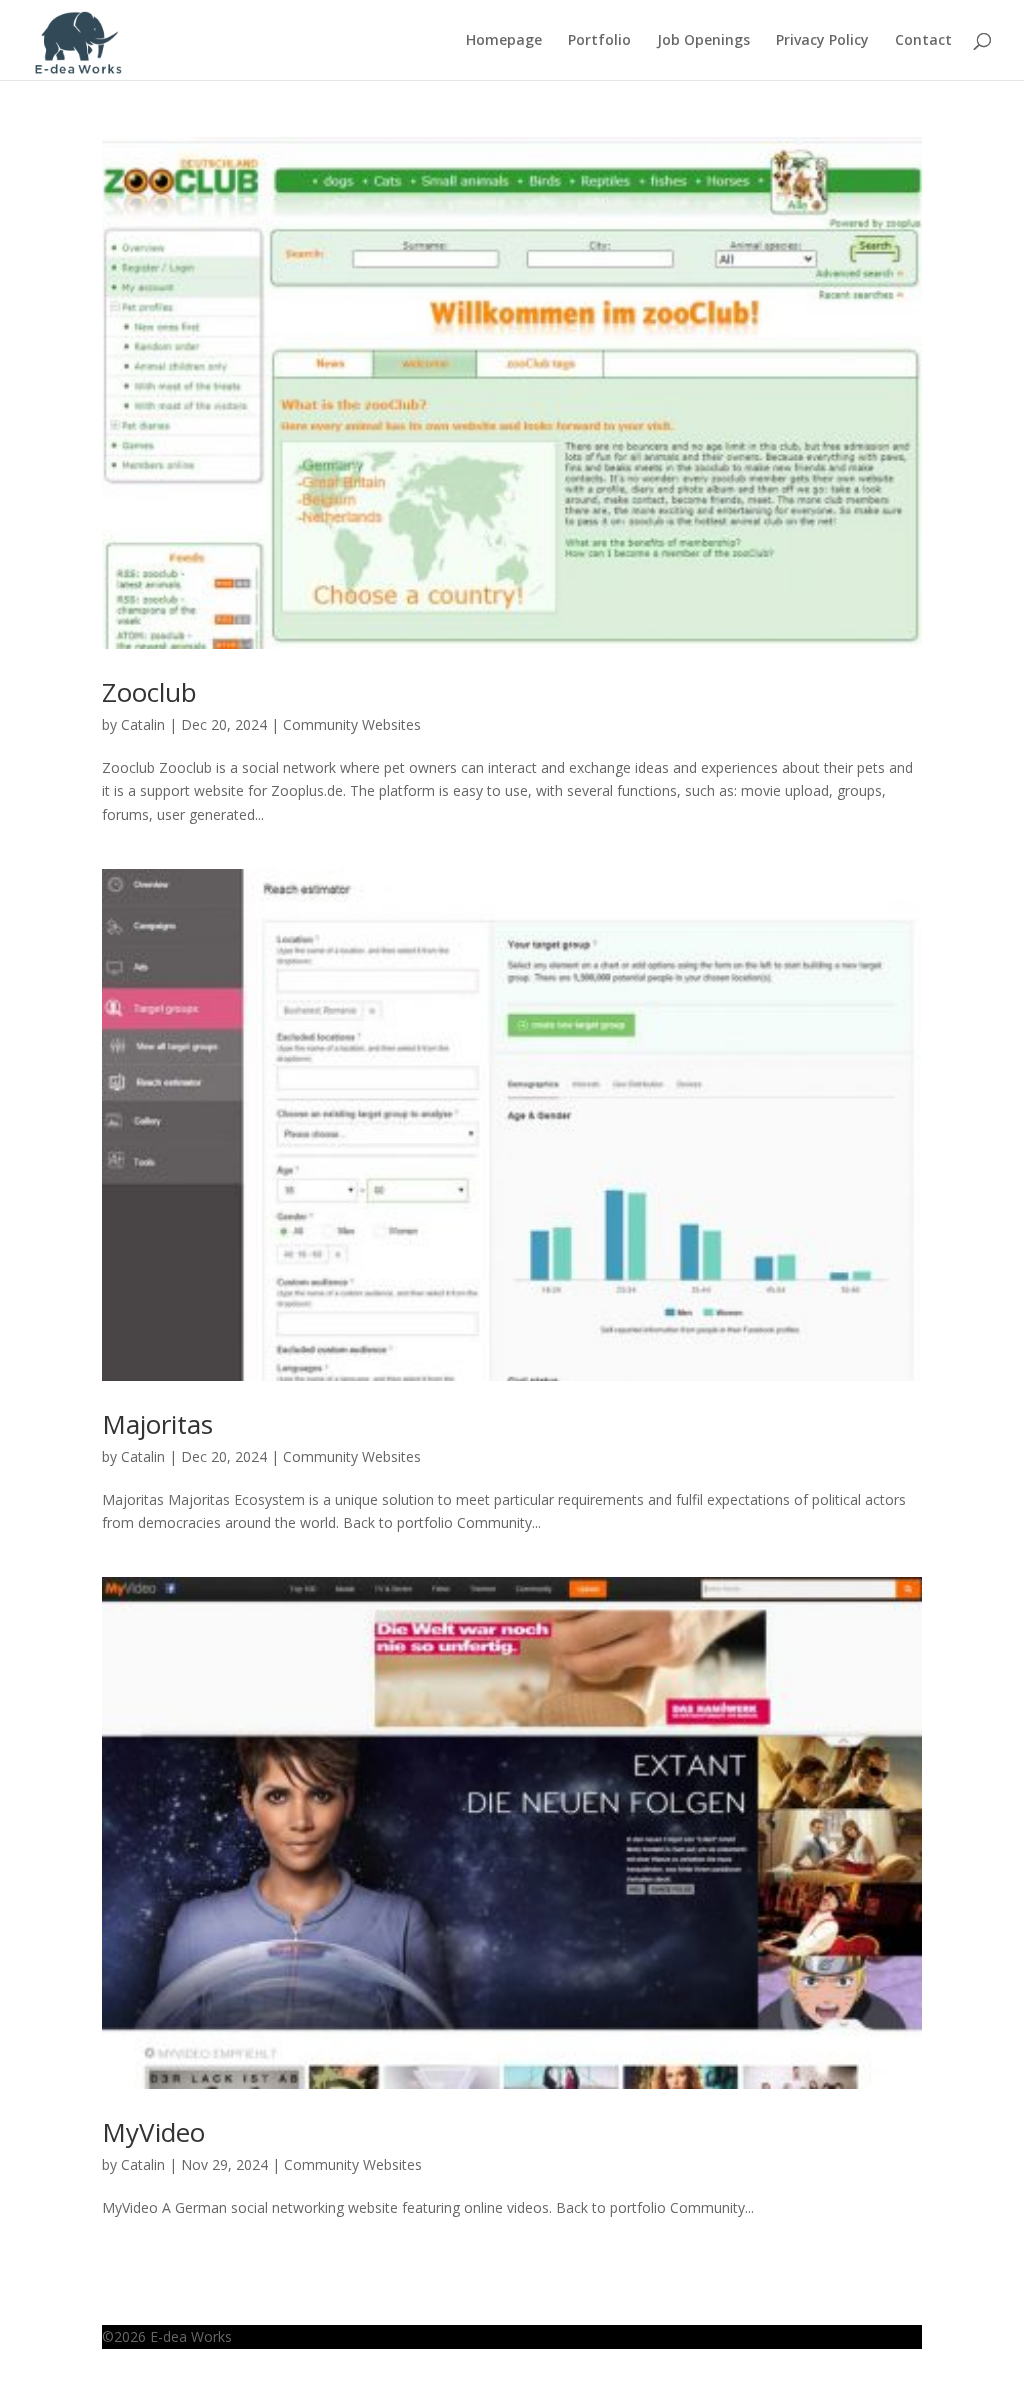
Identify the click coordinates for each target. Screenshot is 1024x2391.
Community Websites (352, 724)
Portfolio (599, 41)
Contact (923, 41)
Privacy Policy (822, 41)
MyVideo (153, 2132)
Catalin (143, 724)
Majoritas (157, 1424)
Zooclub (149, 692)
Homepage (504, 41)
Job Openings (703, 41)
